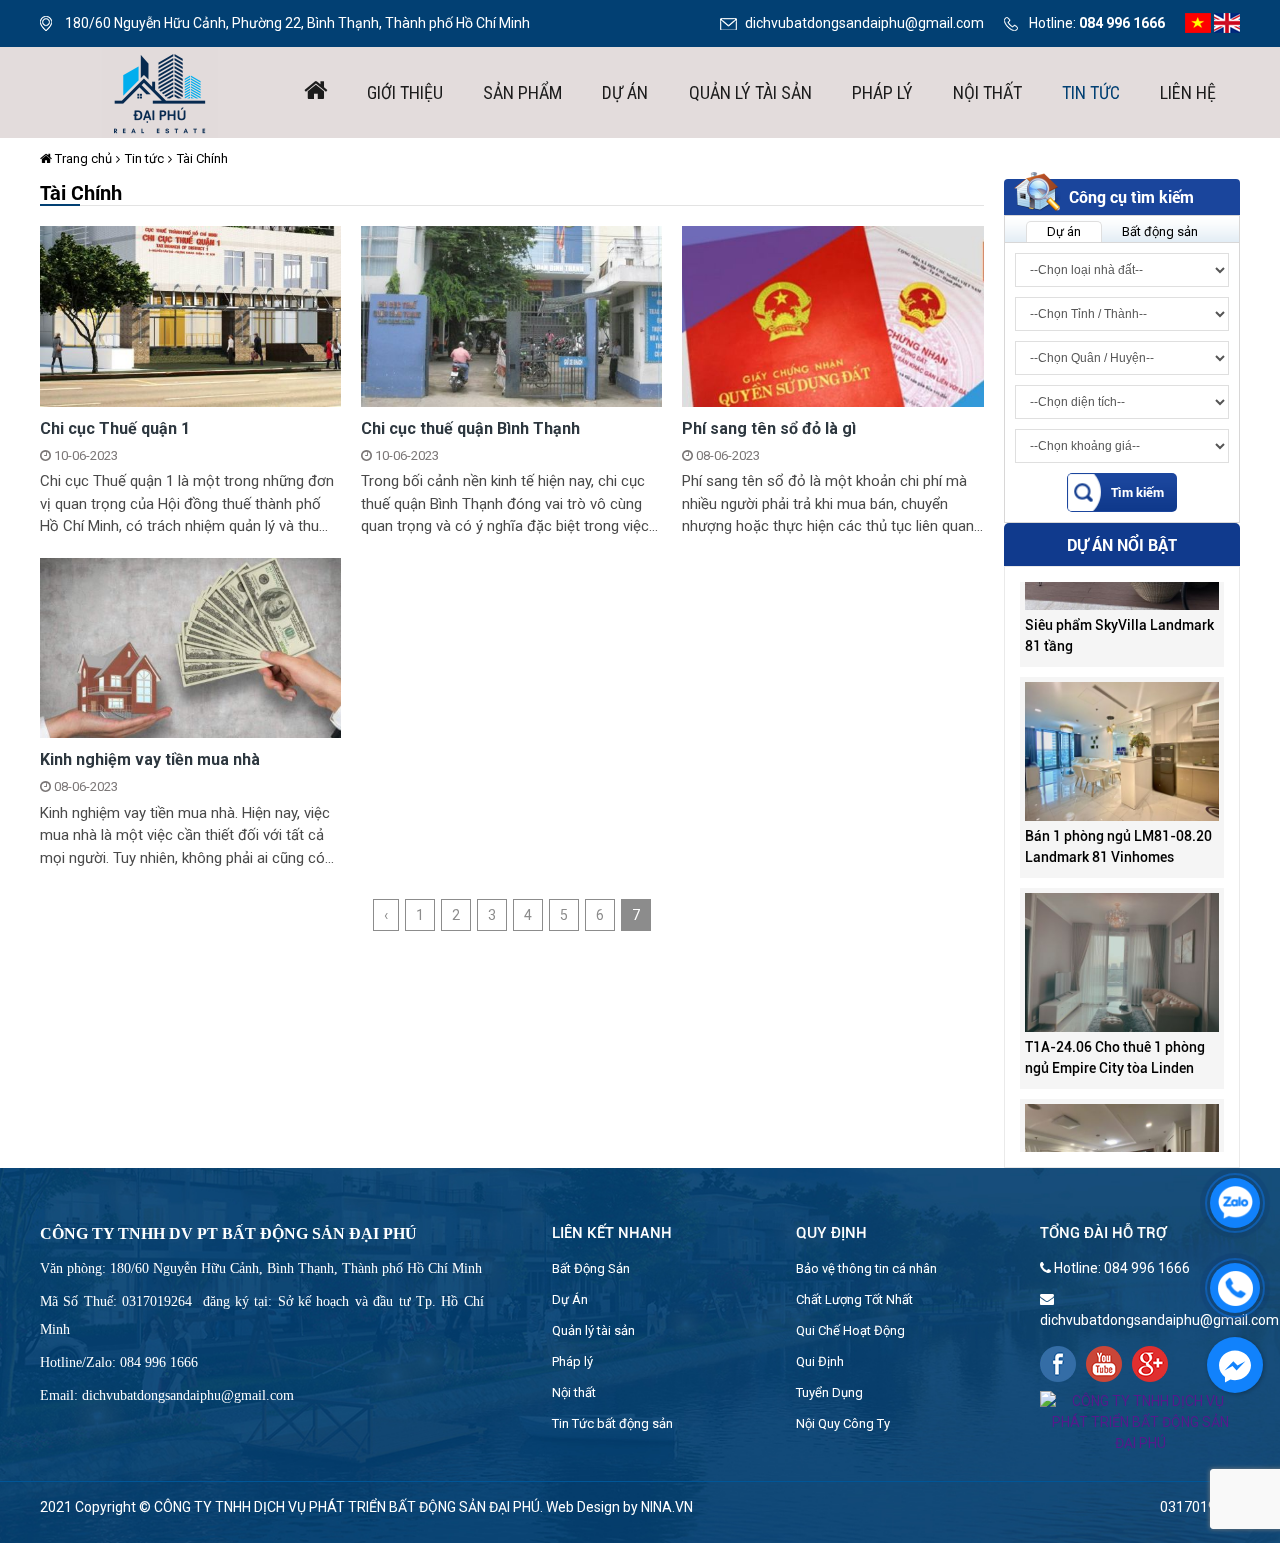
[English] (1227, 22)
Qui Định (820, 1361)
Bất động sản (1160, 231)
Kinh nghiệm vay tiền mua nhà (150, 759)
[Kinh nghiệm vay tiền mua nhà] (190, 647)
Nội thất (987, 92)
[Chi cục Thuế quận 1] (190, 315)
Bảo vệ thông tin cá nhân (866, 1268)
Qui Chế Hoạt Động (850, 1330)
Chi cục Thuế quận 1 (115, 428)
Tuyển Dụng (829, 1392)
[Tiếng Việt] (1198, 22)
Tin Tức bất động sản (612, 1423)
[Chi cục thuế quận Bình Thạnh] (511, 315)
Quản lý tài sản (750, 92)
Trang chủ (82, 158)
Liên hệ (1188, 92)
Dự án (625, 92)
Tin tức (1091, 92)
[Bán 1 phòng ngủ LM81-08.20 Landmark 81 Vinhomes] (1122, 721)
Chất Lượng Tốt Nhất (854, 1299)
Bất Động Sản (591, 1268)
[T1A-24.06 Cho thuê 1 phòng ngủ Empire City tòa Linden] (1122, 932)
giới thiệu (405, 92)
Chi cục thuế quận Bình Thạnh (470, 428)
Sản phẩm (522, 92)
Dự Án (570, 1299)
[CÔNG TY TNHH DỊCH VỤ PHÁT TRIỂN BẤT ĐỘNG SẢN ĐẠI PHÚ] (160, 91)
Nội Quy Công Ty (843, 1423)
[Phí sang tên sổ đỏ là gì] (832, 315)
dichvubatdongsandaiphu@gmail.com (864, 23)
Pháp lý (882, 92)
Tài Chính (202, 158)
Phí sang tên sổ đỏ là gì (769, 428)
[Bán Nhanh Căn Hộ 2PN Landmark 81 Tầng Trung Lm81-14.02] (1122, 1143)
